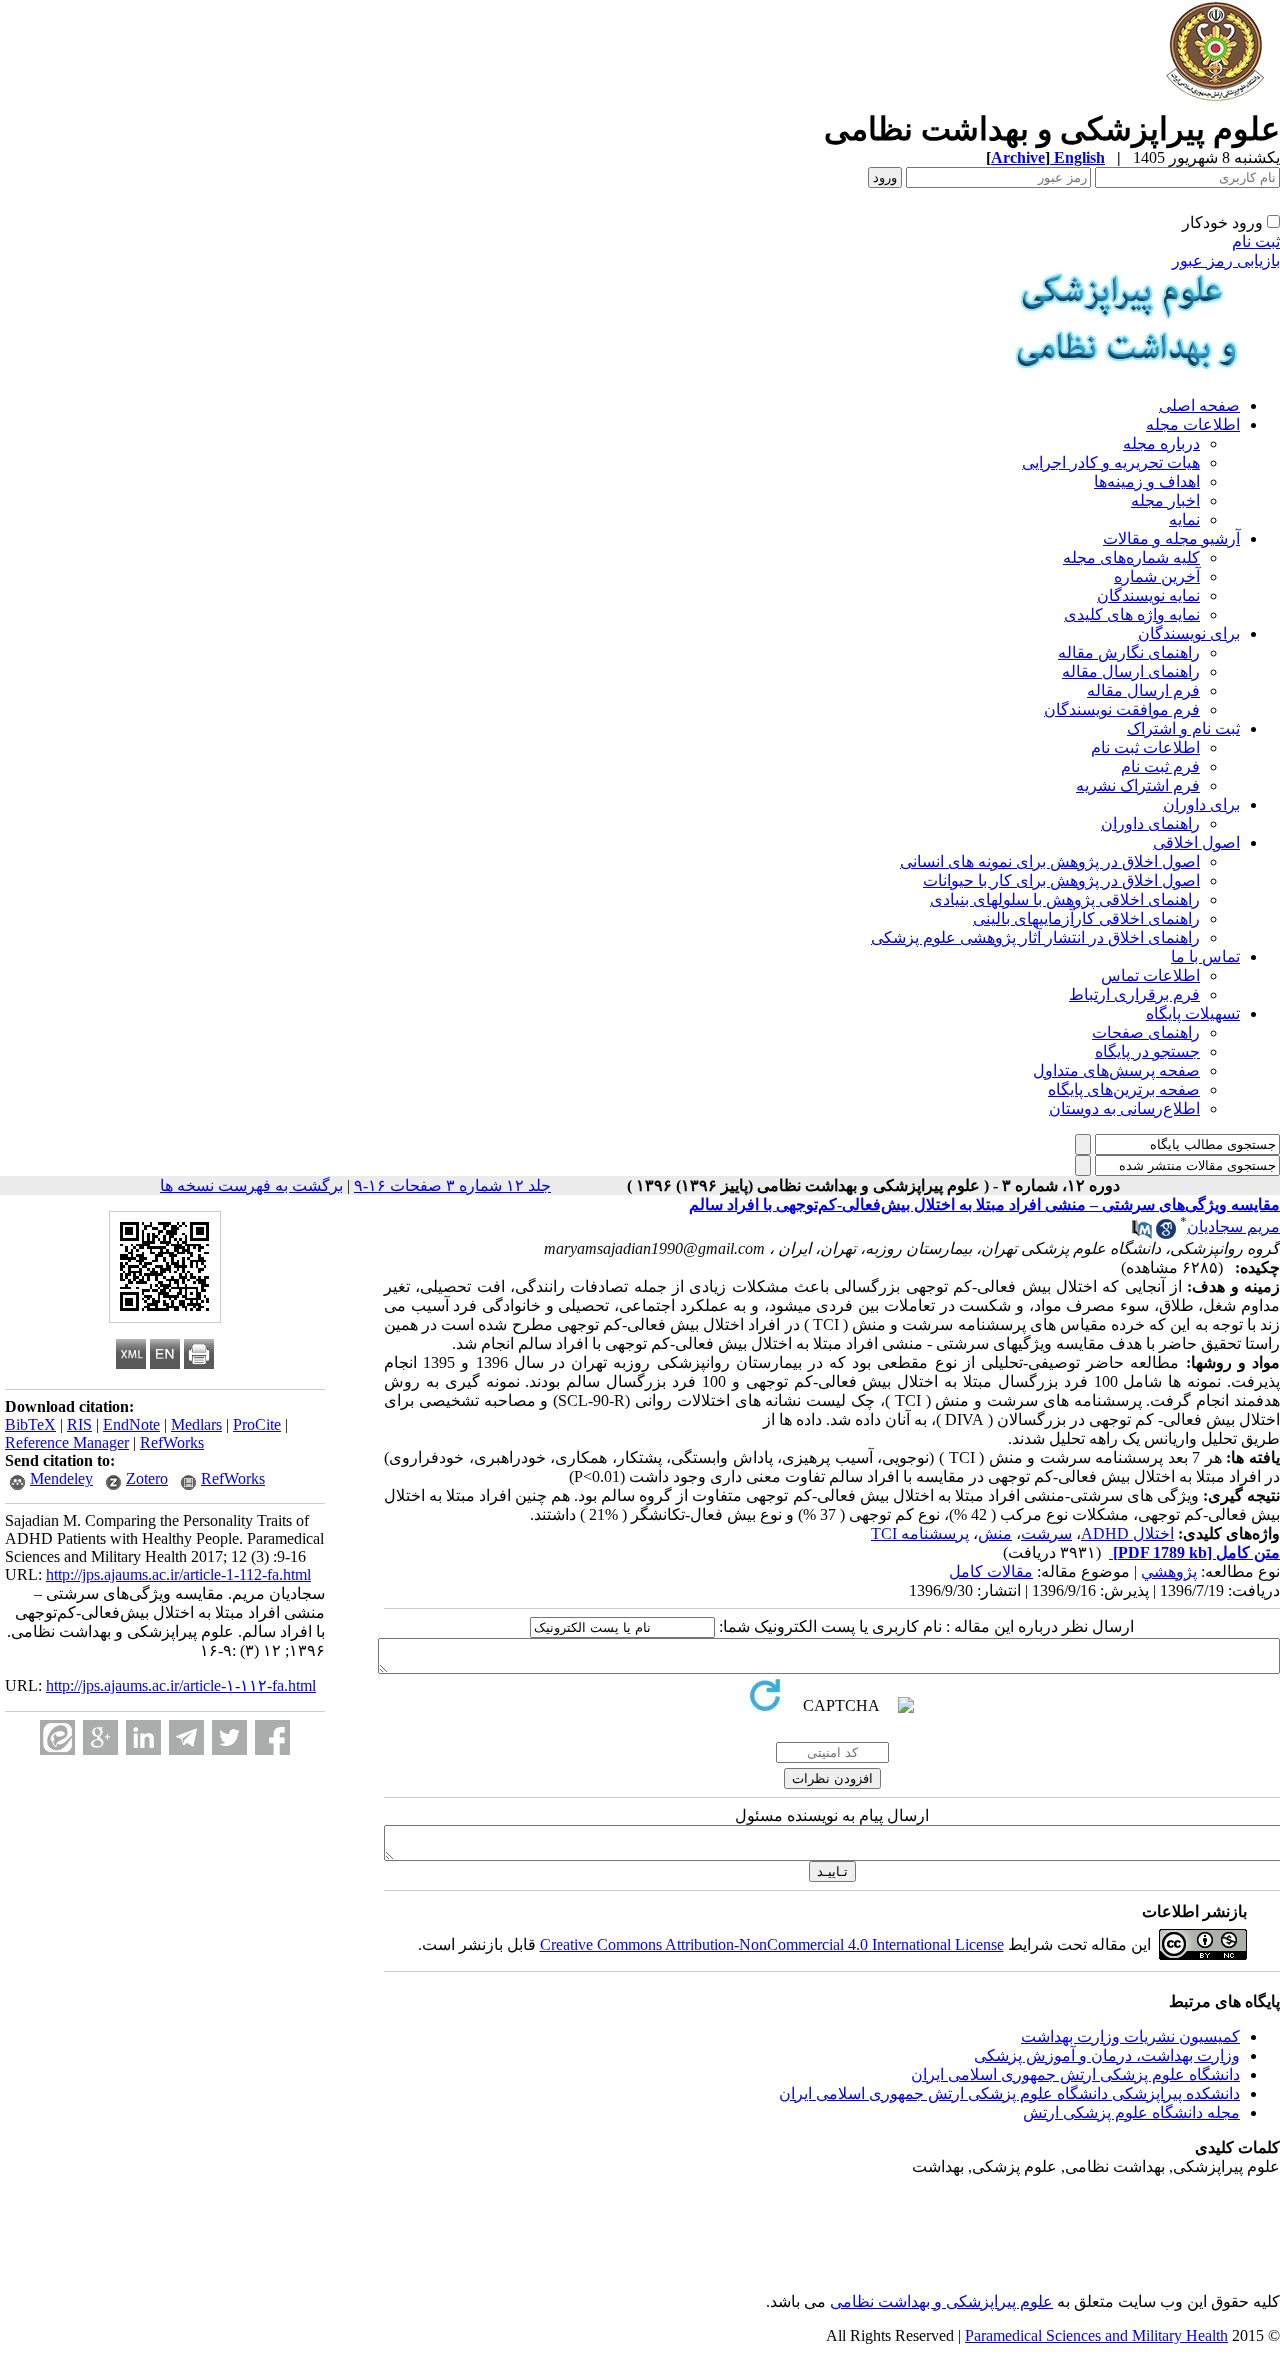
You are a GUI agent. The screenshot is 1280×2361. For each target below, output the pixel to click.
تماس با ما (1205, 956)
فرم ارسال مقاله (1143, 690)
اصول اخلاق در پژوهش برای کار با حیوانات (1061, 880)
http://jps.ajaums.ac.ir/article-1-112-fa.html (178, 1574)
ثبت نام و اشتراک (1183, 728)
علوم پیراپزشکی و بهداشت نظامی (941, 2301)
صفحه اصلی (1199, 405)
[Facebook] (272, 1737)
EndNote (131, 1424)
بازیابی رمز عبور (1226, 260)
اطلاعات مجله (1193, 424)
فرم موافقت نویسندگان (1122, 709)
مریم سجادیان (1233, 1226)
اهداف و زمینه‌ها (1147, 481)
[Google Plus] (100, 1737)
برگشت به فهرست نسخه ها (251, 1185)
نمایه (1184, 519)
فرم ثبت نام (1160, 766)
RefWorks (172, 1442)
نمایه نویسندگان (1148, 595)
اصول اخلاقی (1196, 842)
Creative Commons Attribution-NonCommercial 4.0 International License (772, 1944)
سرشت (1046, 1533)
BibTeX (30, 1424)
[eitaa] (57, 1737)
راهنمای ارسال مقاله (1131, 671)
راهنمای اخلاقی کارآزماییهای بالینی (1086, 918)
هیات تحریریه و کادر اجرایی (1111, 462)
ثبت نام (1256, 241)
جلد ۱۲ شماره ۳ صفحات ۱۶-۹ (452, 1185)
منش (995, 1533)
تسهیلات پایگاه (1193, 1013)
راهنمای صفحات (1146, 1032)
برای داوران (1201, 804)
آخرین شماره (1157, 576)
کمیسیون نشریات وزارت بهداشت (1130, 2036)
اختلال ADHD (1127, 1533)
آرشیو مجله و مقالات (1171, 538)
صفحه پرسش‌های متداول (1116, 1070)
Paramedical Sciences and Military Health (1096, 2335)
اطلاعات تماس (1150, 975)
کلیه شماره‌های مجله (1131, 557)
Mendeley (61, 1478)
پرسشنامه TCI (920, 1533)
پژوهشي (1169, 1571)
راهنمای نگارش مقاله (1129, 652)
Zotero (147, 1478)
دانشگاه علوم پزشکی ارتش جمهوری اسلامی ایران (1075, 2074)
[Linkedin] (143, 1737)
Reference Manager (67, 1442)
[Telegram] (186, 1737)
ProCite (257, 1424)
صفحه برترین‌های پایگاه (1124, 1089)
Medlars (196, 1424)
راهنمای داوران (1150, 823)
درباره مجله (1161, 443)
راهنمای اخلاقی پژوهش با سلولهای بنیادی (1065, 899)
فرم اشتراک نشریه (1138, 785)
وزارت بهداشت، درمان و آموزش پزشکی (1107, 2055)
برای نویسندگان (1189, 633)
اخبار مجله (1165, 500)
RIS (79, 1424)
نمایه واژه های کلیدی (1132, 614)
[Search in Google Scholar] (1166, 1233)
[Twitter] (229, 1737)
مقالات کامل (991, 1571)
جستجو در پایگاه (1147, 1051)
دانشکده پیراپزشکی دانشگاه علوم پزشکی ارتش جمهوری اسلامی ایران (1009, 2093)
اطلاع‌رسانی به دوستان (1124, 1108)
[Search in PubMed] (1142, 1233)
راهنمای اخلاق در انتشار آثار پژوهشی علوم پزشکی (1035, 937)
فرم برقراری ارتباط (1134, 994)
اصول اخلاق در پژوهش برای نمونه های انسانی (1050, 861)
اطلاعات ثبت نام (1145, 747)
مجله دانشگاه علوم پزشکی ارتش (1131, 2112)
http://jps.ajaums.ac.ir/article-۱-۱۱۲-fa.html (181, 1685)
